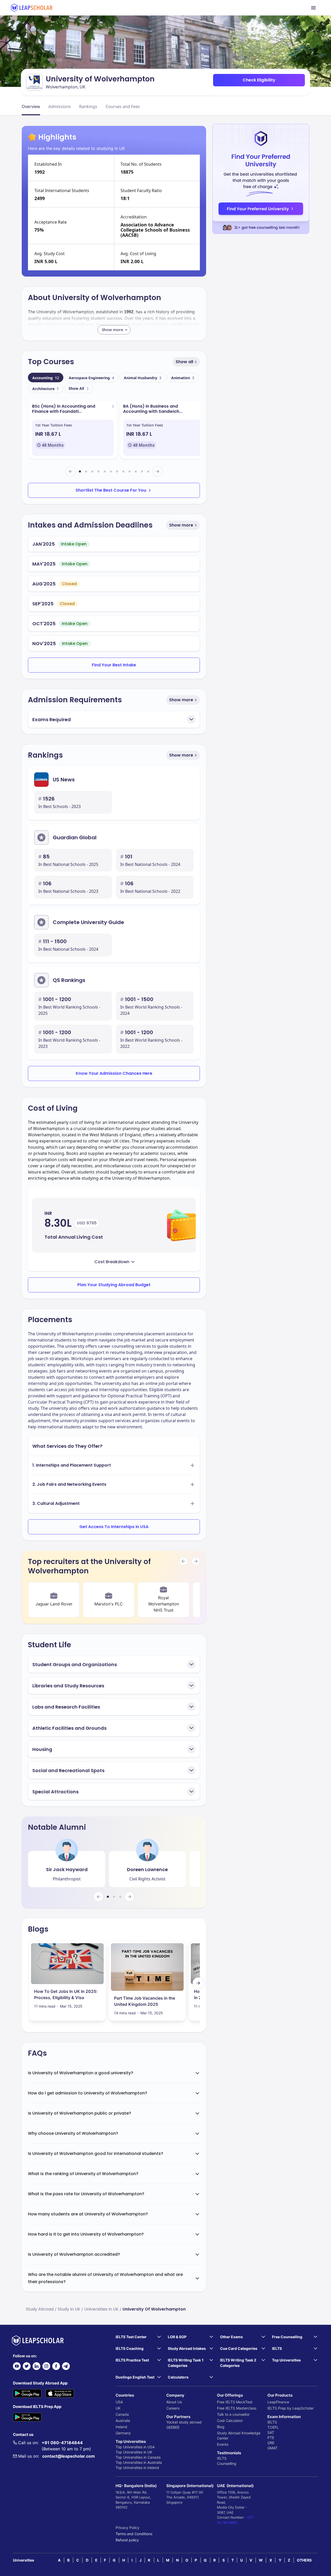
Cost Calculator (230, 2421)
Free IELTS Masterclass (237, 2408)
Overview (31, 106)
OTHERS (304, 2560)
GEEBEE (173, 2427)
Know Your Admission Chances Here (114, 1073)
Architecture (46, 389)
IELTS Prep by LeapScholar (291, 2408)
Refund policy (127, 2540)
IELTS (222, 2458)
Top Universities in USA (135, 2447)
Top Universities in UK (134, 2452)
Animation (183, 378)
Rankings (88, 106)
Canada (122, 2414)
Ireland (121, 2427)
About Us (174, 2402)
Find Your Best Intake (114, 665)
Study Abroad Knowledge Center (239, 2436)
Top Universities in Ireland (137, 2468)
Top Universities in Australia (139, 2462)
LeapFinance (278, 2402)
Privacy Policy (127, 2528)
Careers (173, 2408)
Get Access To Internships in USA (114, 1527)
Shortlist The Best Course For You (111, 490)
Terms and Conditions (134, 2534)
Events (223, 2444)
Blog (221, 2427)
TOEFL (273, 2427)
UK (118, 2408)
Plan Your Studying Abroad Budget (114, 1285)
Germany (123, 2433)
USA (119, 2402)
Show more (181, 525)
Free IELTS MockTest (235, 2402)
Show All (76, 388)
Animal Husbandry (143, 378)
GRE (271, 2443)
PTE (271, 2438)
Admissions (60, 106)
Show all (184, 362)
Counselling (227, 2463)
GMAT (272, 2448)
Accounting (46, 378)
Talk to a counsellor (233, 2414)
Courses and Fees (123, 106)
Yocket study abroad (184, 2422)
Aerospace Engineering (91, 378)
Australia (123, 2421)
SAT (271, 2432)
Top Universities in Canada (138, 2457)
